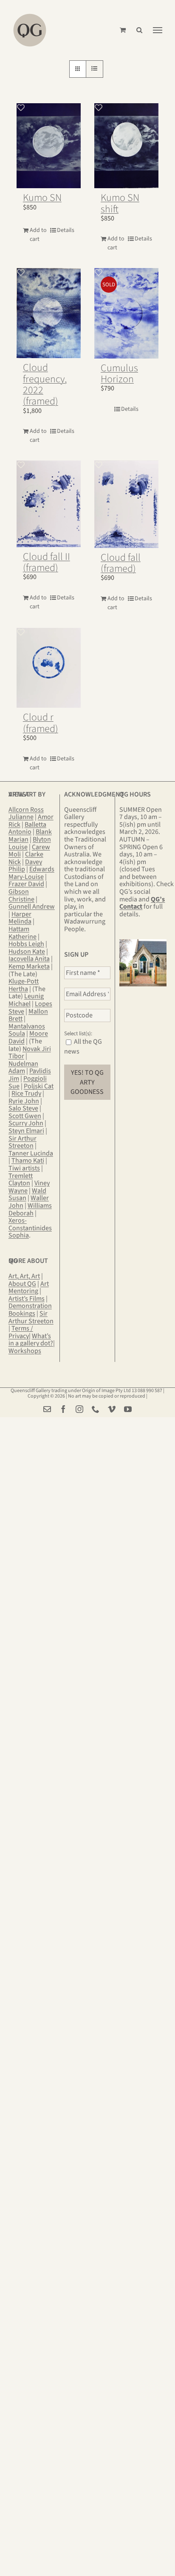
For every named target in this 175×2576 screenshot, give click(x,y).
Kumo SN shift (120, 203)
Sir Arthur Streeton (23, 1142)
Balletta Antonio (27, 828)
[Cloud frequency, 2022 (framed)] (49, 313)
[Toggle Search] (139, 30)
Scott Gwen (25, 1116)
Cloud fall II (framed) (47, 562)
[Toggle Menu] (158, 30)
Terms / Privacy (21, 1332)
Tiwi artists (24, 1168)
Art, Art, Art (24, 1276)
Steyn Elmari (26, 1131)
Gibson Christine (21, 895)
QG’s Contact (142, 903)
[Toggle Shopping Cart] (123, 30)
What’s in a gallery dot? (31, 1340)
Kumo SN (42, 198)
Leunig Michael (26, 1000)
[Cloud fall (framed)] (126, 504)
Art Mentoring (29, 1288)
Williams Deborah (30, 1209)
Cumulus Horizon (119, 374)
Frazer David (26, 884)
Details (66, 230)
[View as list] (95, 69)
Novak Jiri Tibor (30, 1053)
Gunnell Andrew (32, 907)
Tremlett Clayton (21, 1180)
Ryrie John (24, 1101)
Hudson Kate (27, 952)
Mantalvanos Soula (27, 1030)
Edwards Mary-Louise (31, 873)
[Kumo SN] (49, 146)
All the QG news (83, 1046)
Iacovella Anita (29, 959)
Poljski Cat (39, 1086)
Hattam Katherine (23, 933)
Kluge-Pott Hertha (24, 985)
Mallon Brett (28, 1015)
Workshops (25, 1351)
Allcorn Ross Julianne (26, 813)
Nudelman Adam (23, 1068)
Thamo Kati (28, 1161)
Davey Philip (25, 866)
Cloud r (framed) (41, 723)
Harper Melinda (20, 918)
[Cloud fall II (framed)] (49, 504)
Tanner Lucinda (31, 1153)
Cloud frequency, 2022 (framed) (45, 384)
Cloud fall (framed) (121, 563)
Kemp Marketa (29, 966)
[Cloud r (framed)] (49, 668)
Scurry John (26, 1123)
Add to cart (38, 235)
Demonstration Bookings (30, 1310)
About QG (22, 1284)
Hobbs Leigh (26, 944)
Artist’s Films (27, 1299)
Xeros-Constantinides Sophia (30, 1228)
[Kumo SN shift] (126, 146)
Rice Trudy (26, 1093)
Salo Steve (23, 1108)
